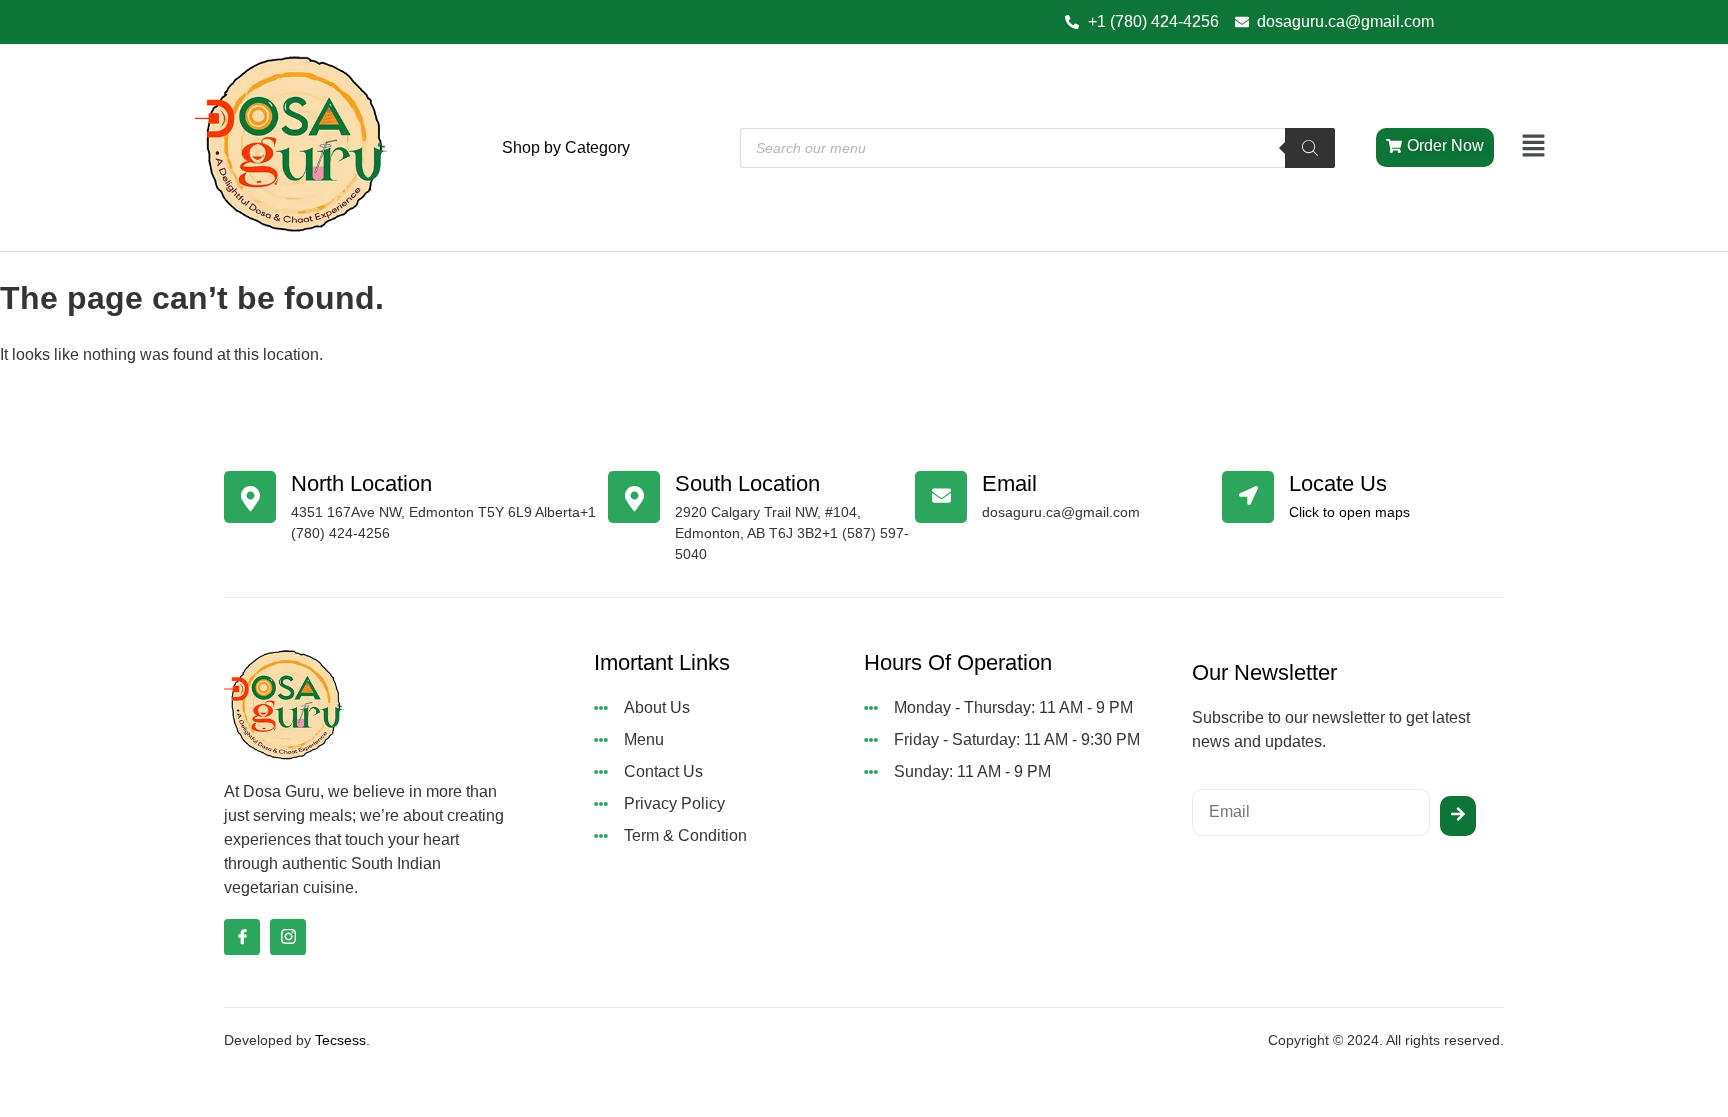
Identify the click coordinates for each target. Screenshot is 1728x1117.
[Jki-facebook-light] (242, 937)
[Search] (1310, 148)
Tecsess (340, 1040)
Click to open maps (1349, 512)
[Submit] (1458, 816)
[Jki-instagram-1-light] (288, 937)
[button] (1534, 147)
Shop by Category (566, 147)
